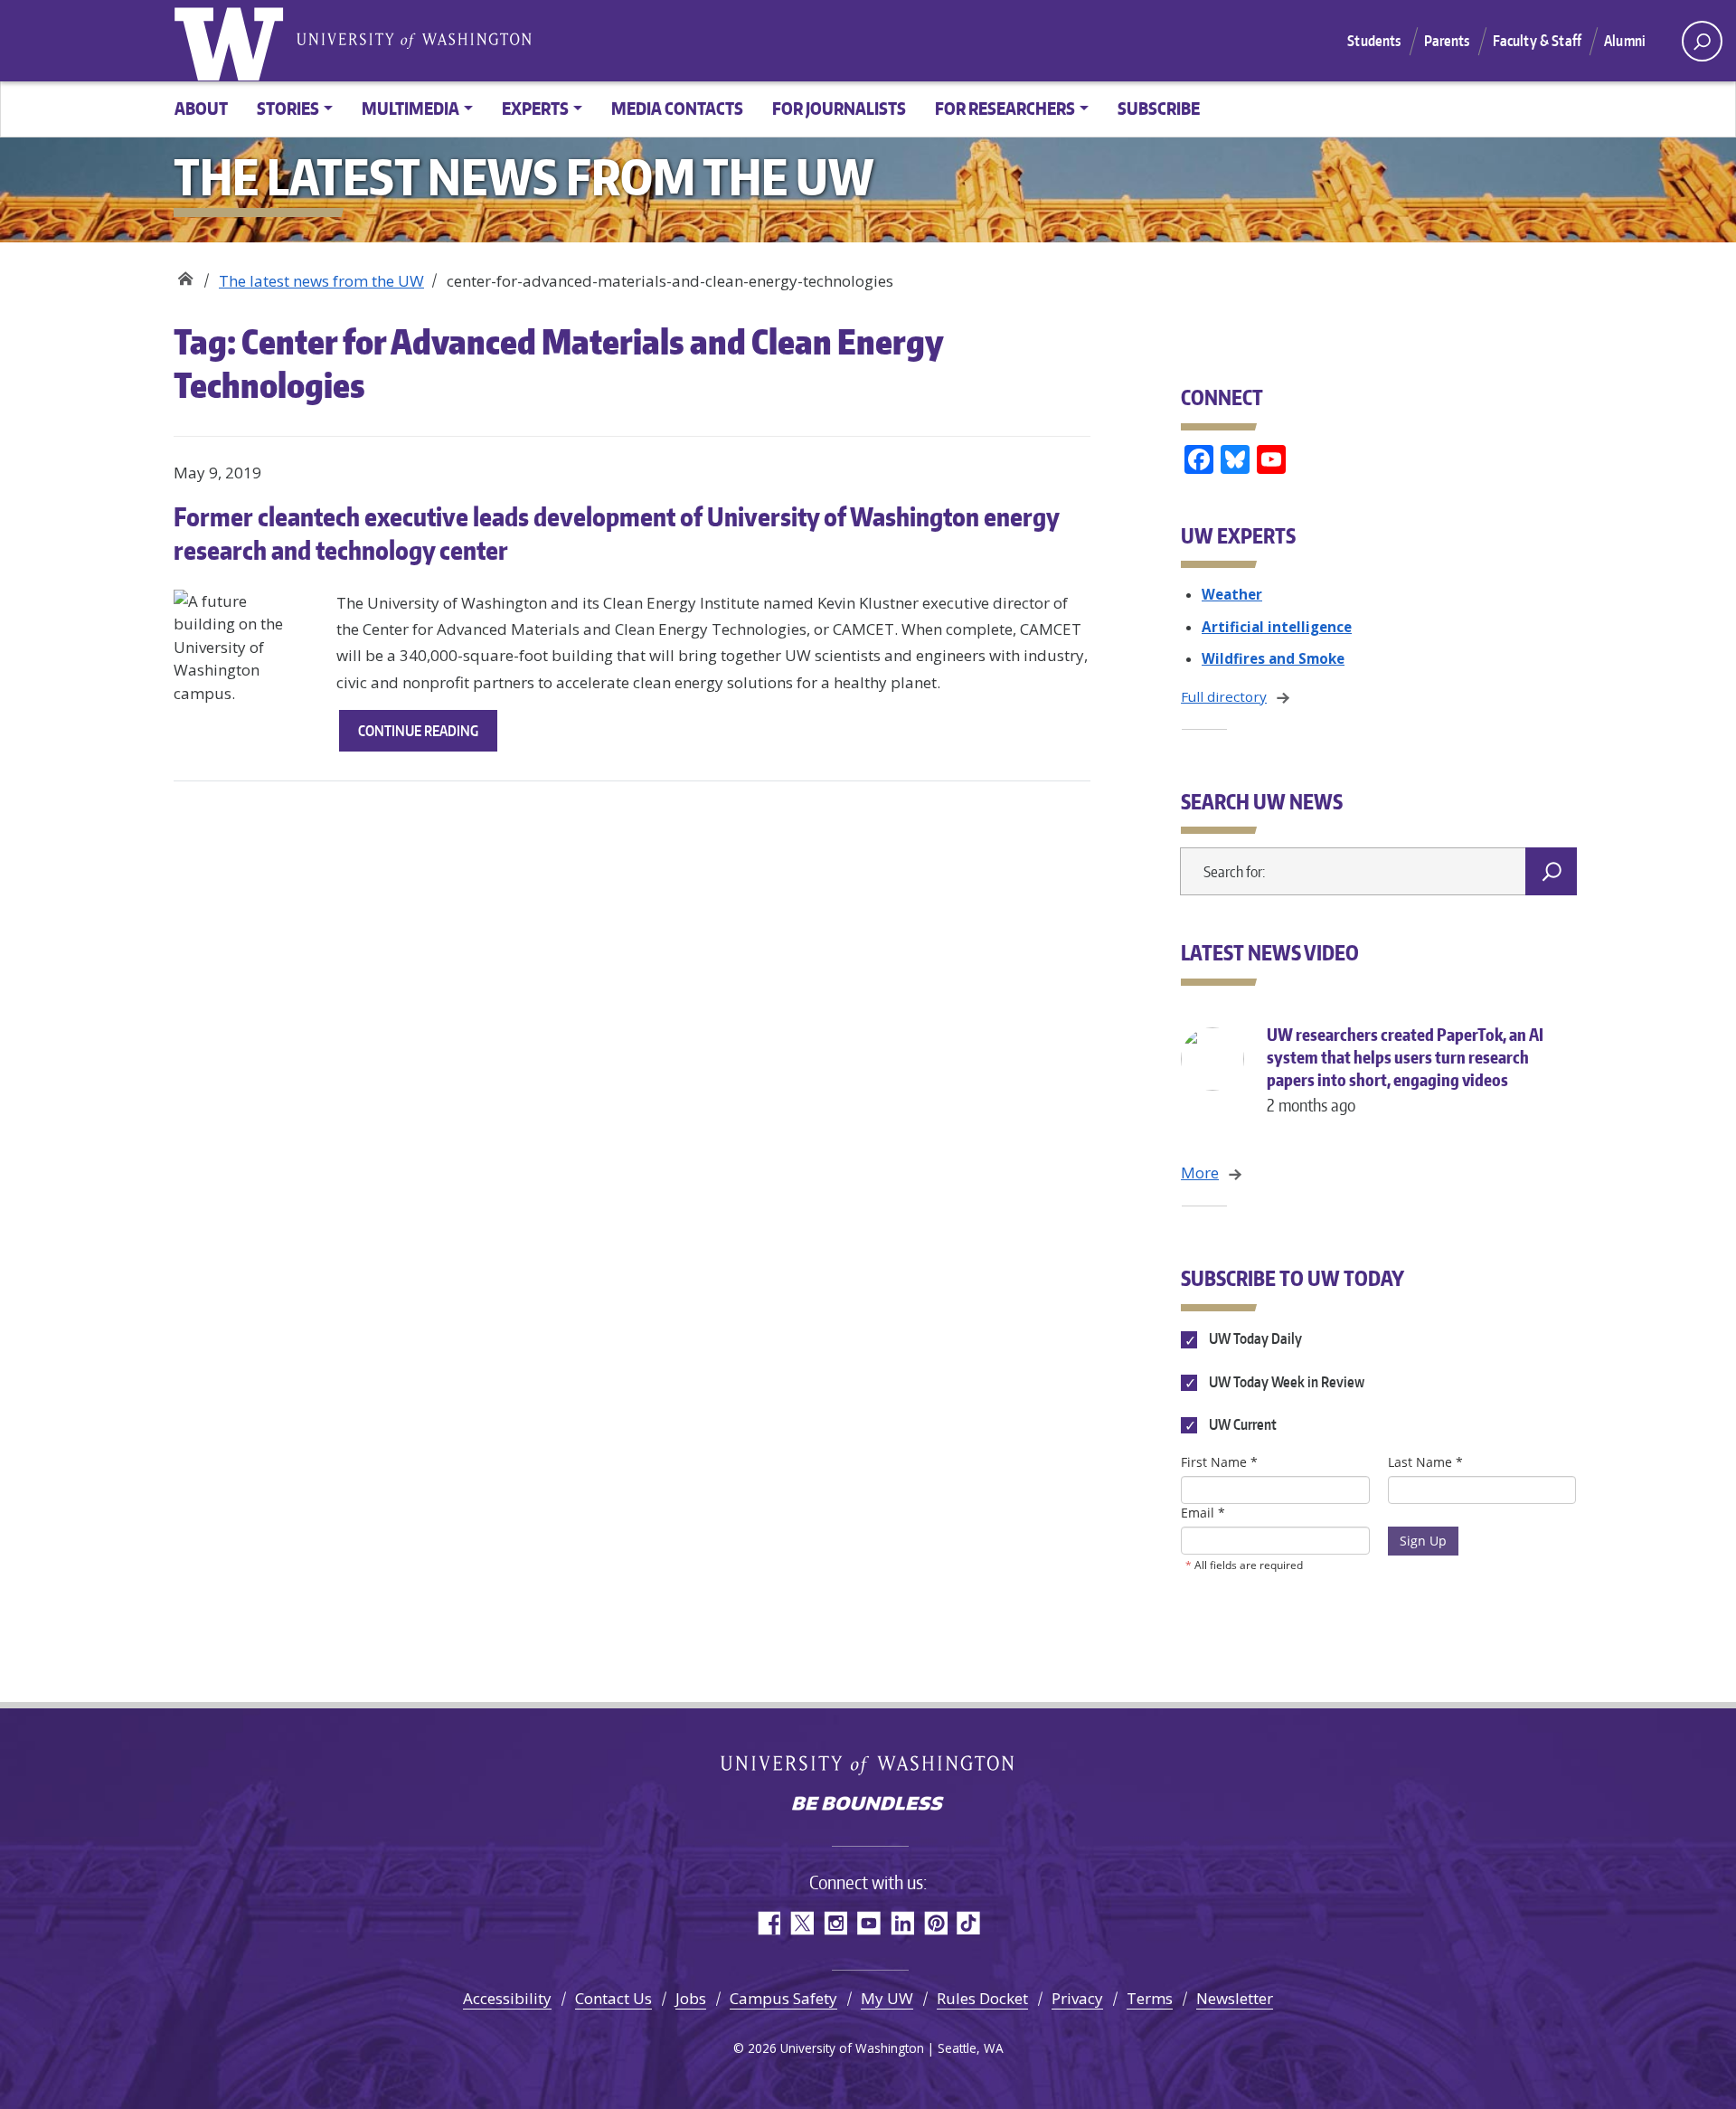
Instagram (835, 1923)
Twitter (802, 1923)
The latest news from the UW (321, 281)
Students (1374, 41)
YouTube (868, 1923)
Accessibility (507, 1998)
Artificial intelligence (1277, 627)
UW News (185, 274)
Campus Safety (783, 1998)
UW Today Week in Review (1285, 1382)
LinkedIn (902, 1923)
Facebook (768, 1923)
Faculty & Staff (1537, 41)
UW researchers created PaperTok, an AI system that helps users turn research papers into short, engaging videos (1405, 1069)
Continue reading (428, 736)
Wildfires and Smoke (1273, 658)
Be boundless (868, 1805)
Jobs (691, 1998)
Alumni (1625, 41)
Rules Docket (982, 1998)
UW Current (1241, 1424)
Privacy (1077, 1998)
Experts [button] (535, 108)
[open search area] (1702, 41)
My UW (887, 1998)
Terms (1150, 1998)
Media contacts (677, 108)
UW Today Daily (1254, 1339)
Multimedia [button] (410, 108)
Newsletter (1235, 1998)
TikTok (969, 1923)
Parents (1447, 41)
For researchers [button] (1005, 108)
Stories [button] (288, 108)
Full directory (1224, 696)
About (201, 108)
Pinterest (935, 1923)
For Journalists (839, 108)
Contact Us (613, 1998)
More (1200, 1173)
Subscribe (1159, 108)
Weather (1232, 594)
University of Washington (232, 41)
